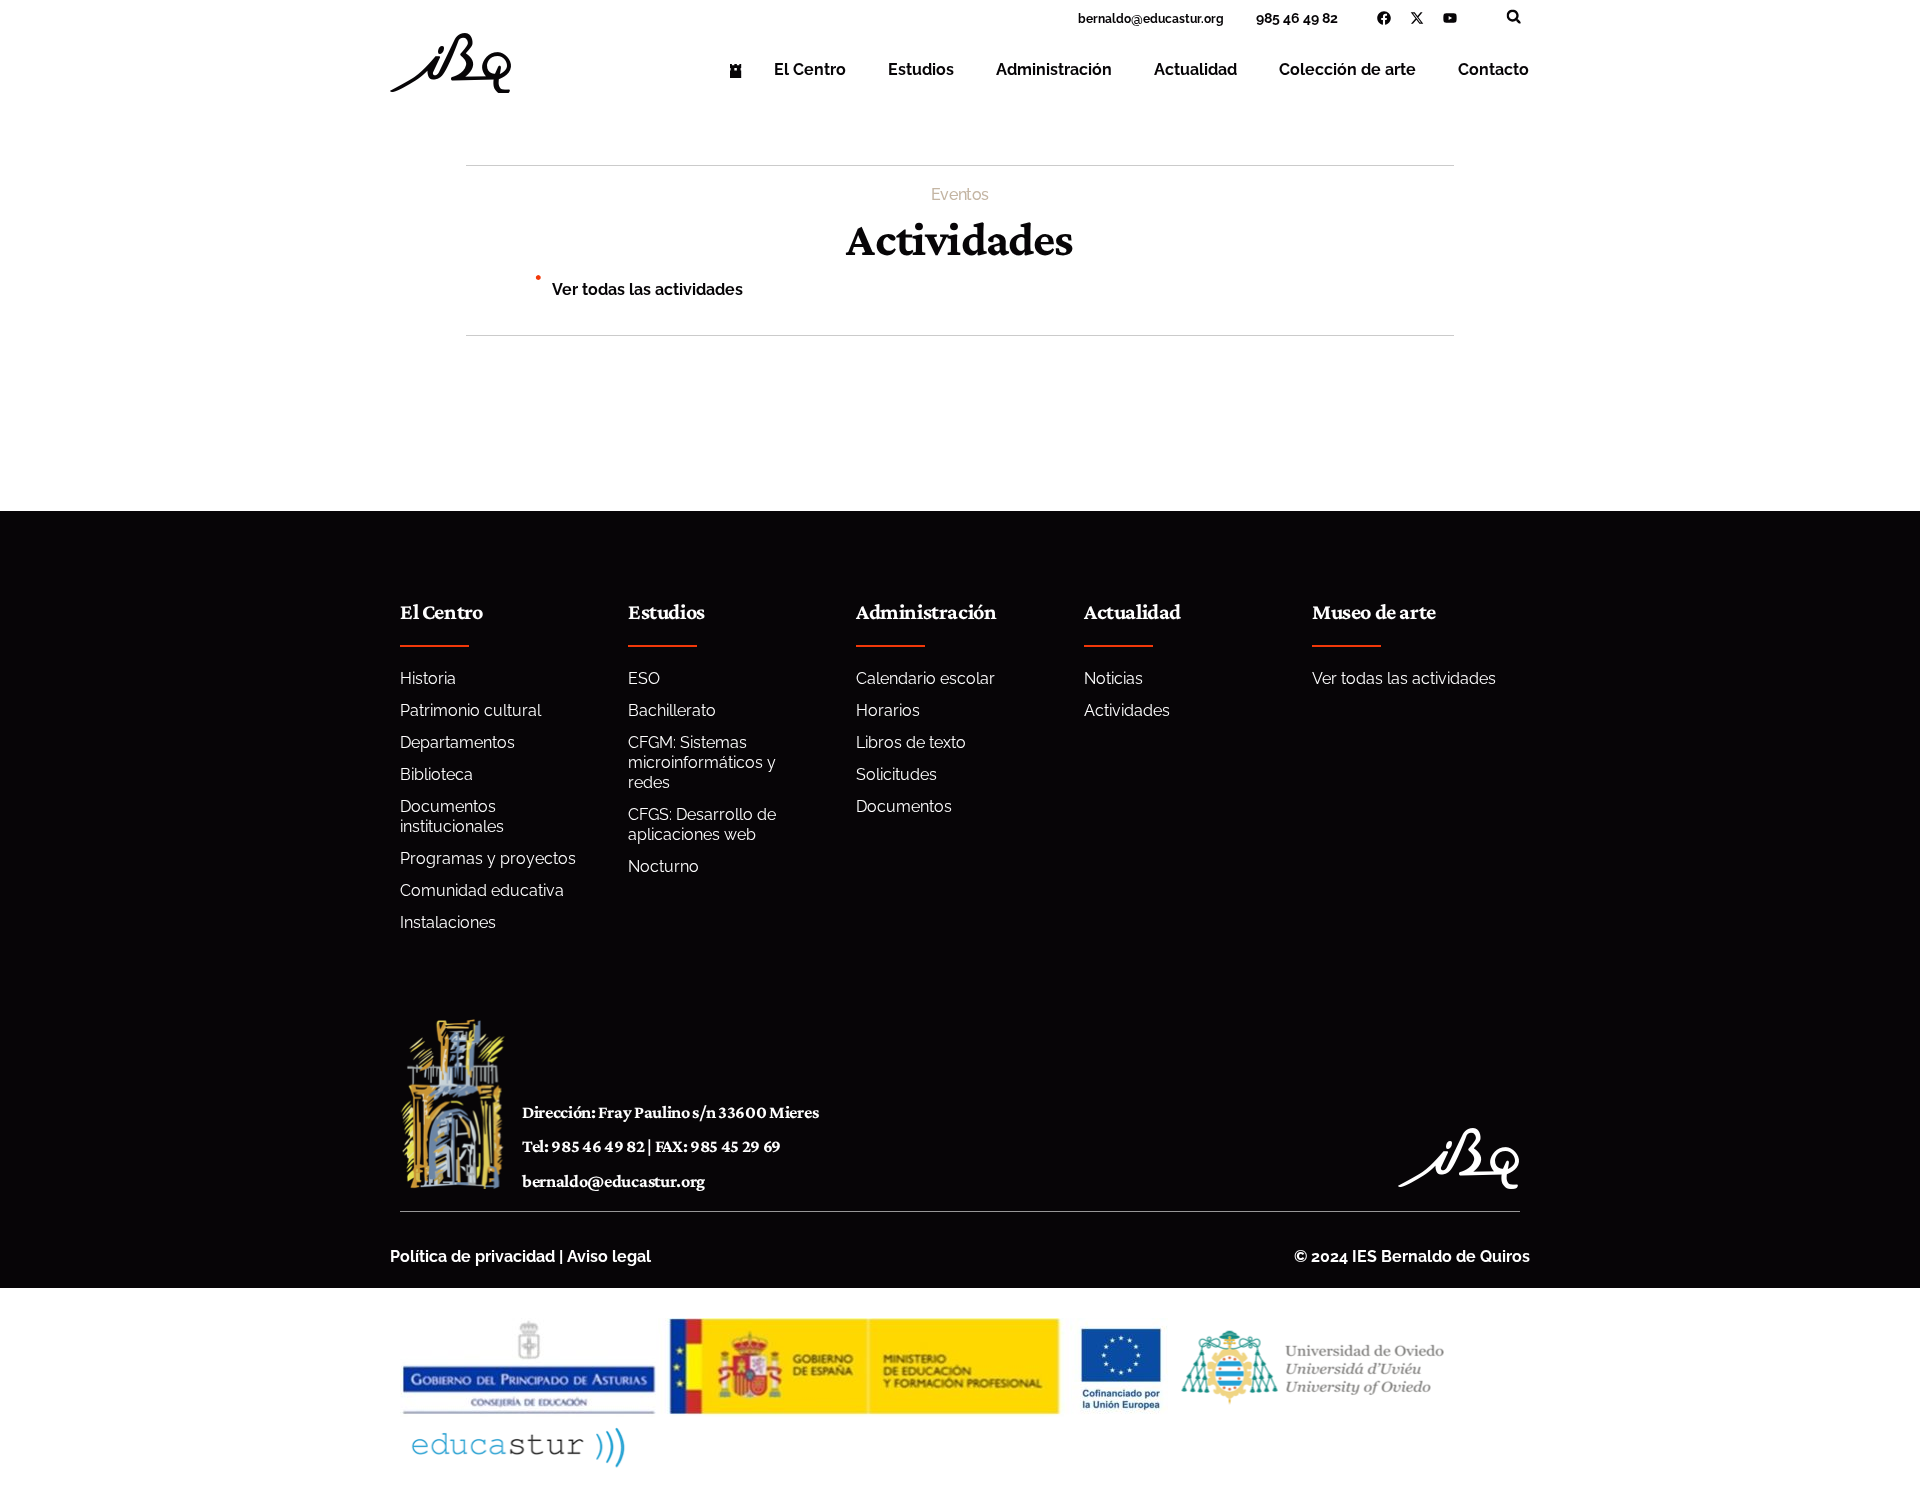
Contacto (1493, 69)
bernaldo (1104, 19)
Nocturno (663, 866)
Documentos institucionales (452, 816)
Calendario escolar (925, 678)
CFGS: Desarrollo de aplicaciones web (702, 824)
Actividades (1127, 710)
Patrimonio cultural (470, 710)
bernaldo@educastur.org (613, 1181)
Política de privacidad (472, 1256)
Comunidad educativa (482, 890)
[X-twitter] (1417, 18)
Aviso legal (609, 1256)
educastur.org (1183, 19)
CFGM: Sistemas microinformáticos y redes (702, 762)
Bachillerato (672, 710)
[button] (1513, 16)
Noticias (1113, 678)
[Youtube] (1450, 18)
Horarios (888, 710)
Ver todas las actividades (647, 289)
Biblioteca (436, 774)
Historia (428, 678)
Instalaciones (448, 922)
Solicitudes (896, 774)
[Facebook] (1384, 18)
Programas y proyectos (488, 858)
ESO (644, 678)
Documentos (904, 806)
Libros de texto (911, 742)
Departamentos (457, 742)
